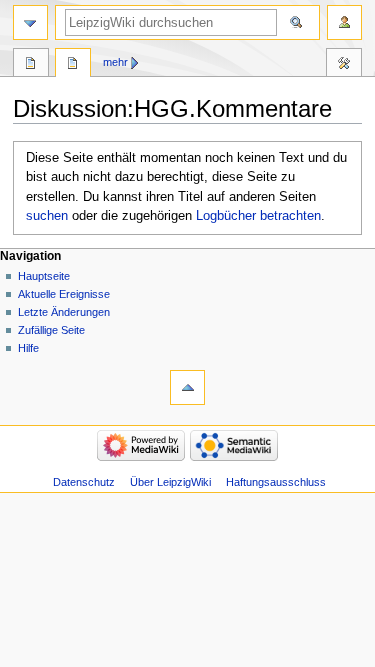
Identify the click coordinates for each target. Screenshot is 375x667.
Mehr (115, 62)
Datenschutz (84, 482)
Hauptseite (44, 276)
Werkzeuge (344, 65)
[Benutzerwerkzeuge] (344, 22)
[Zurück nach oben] (187, 387)
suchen (47, 216)
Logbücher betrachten (258, 216)
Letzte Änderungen (64, 312)
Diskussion (73, 65)
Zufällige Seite (51, 330)
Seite (31, 65)
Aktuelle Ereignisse (64, 294)
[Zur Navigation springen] (30, 22)
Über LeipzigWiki (170, 482)
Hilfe (28, 348)
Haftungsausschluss (276, 482)
